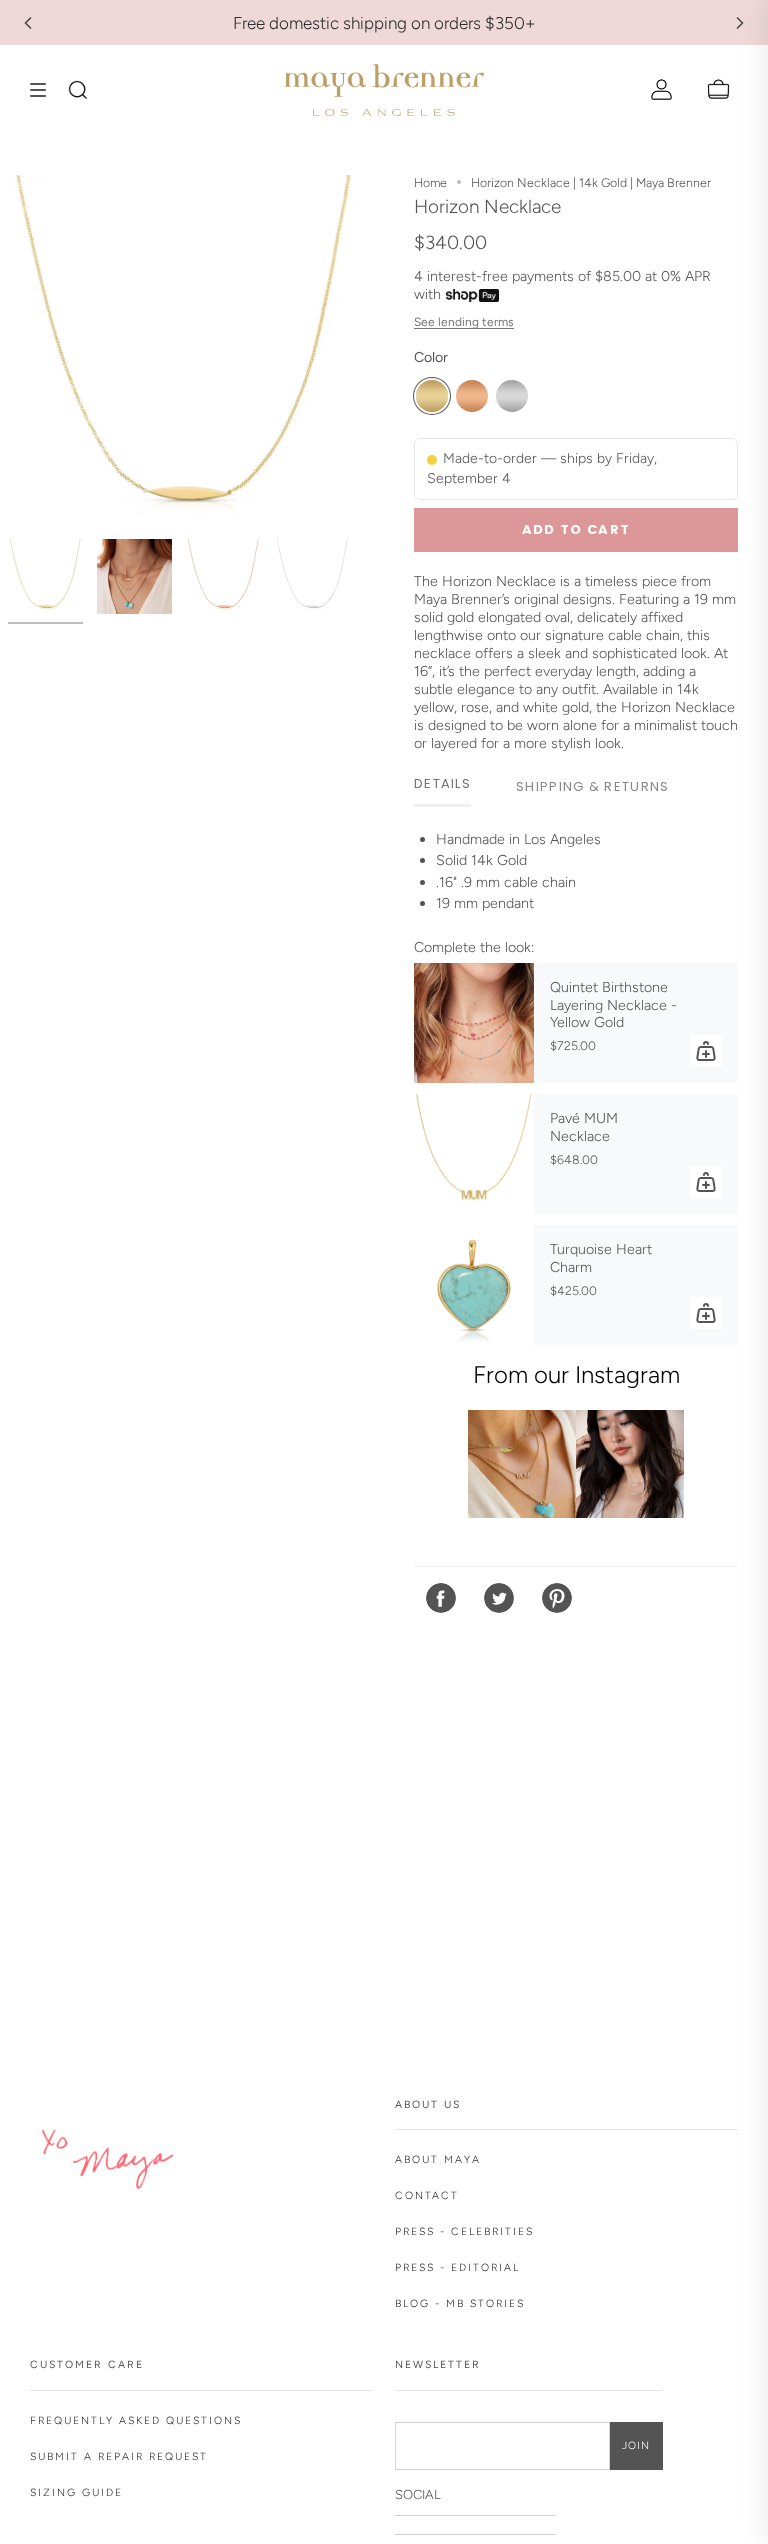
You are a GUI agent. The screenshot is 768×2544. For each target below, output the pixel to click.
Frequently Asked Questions (136, 2420)
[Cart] (718, 90)
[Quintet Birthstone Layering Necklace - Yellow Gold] (474, 1023)
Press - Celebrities (464, 2231)
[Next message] (740, 23)
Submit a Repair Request (119, 2456)
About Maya (438, 2159)
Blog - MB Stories (460, 2303)
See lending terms (464, 322)
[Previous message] (28, 23)
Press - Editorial (457, 2267)
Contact (427, 2195)
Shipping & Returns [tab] (592, 786)
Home (430, 182)
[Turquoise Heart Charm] (474, 1285)
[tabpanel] (576, 877)
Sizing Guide (76, 2492)
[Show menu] (45, 90)
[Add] (706, 1051)
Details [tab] (442, 783)
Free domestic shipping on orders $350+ (384, 23)
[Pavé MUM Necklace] (474, 1154)
